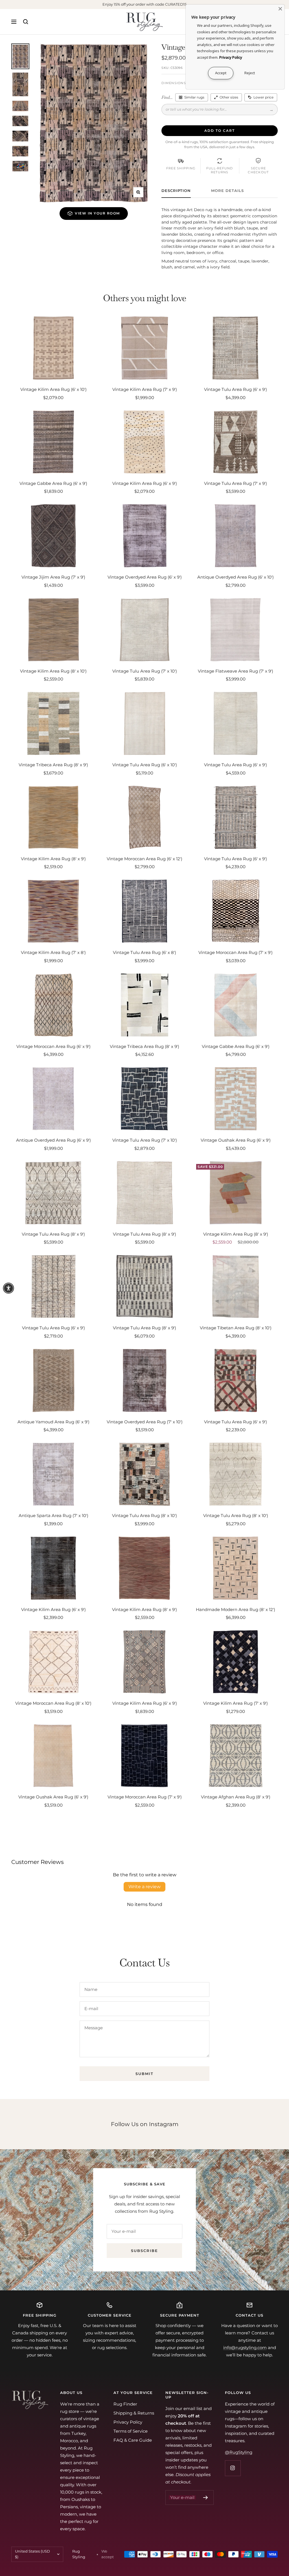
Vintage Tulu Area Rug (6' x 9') (236, 389)
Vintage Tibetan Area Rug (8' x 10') (236, 1328)
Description (176, 191)
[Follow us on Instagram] (233, 2468)
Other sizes (229, 97)
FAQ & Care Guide (133, 2440)
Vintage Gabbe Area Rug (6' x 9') (53, 483)
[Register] (206, 2498)
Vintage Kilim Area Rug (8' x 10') (53, 671)
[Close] (280, 9)
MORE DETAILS (227, 191)
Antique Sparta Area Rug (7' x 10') (53, 1515)
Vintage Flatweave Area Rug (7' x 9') (236, 671)
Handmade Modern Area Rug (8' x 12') (236, 1609)
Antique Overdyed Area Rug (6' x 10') (236, 577)
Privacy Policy (128, 2422)
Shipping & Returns (134, 2413)
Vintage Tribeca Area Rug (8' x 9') (53, 765)
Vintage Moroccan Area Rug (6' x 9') (53, 1046)
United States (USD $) (32, 2554)
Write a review (144, 1887)
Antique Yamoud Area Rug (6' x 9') (53, 1422)
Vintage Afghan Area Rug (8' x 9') (236, 1797)
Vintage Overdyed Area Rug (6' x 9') (145, 577)
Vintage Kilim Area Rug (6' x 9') (145, 483)
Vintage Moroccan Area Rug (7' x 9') (236, 952)
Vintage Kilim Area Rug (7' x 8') (53, 952)
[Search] (26, 22)
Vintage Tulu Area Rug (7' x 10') (145, 671)
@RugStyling (239, 2452)
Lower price (263, 97)
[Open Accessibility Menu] (8, 1288)
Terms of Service (131, 2431)
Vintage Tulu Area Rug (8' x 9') (53, 1234)
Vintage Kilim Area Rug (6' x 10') (53, 389)
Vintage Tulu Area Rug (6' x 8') (144, 952)
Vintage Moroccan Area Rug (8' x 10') (53, 1703)
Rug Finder (125, 2404)
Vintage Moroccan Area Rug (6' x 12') (144, 859)
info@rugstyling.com (245, 2348)
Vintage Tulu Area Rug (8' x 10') (144, 1515)
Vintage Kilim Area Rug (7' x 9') (145, 389)
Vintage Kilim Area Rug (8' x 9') (53, 859)
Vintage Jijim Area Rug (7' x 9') (53, 577)
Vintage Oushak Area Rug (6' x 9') (236, 1140)
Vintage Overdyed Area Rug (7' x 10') (145, 1422)
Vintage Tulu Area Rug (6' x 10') (145, 765)
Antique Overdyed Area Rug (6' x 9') (53, 1140)
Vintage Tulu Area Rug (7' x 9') (236, 483)
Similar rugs (194, 97)
